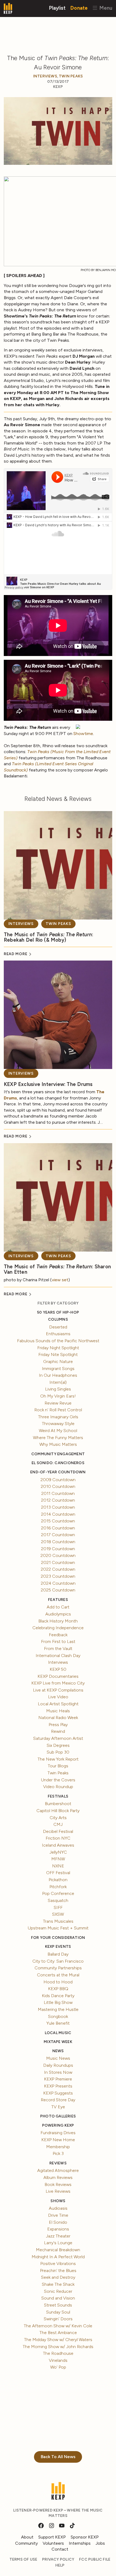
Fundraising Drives (58, 2133)
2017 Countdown (58, 1535)
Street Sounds (58, 2305)
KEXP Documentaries (58, 1676)
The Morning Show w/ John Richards (58, 2347)
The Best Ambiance (58, 2333)
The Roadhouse (58, 2353)
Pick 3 (58, 2153)
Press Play (58, 1725)
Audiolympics (58, 1614)
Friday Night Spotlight (58, 1348)
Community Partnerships (58, 1968)
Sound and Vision (58, 2298)
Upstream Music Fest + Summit (58, 1928)
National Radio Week (58, 1718)
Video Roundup (58, 1787)
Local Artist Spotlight (58, 1704)
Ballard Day (58, 1954)
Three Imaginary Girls (58, 1417)
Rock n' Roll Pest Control (58, 1410)
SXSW (58, 1914)
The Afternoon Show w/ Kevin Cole (58, 2326)
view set (60, 1280)
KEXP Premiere (58, 2079)
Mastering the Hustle (58, 2009)
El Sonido (58, 2222)
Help (60, 2565)
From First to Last (58, 1641)
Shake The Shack (58, 2284)
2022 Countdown (58, 1569)
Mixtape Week (58, 2042)
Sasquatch (58, 1900)
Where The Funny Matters (58, 1438)
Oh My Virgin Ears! (58, 1396)
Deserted (58, 1327)
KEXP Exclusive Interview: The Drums (48, 1084)
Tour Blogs (58, 1766)
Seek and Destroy (58, 2277)
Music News (58, 2058)
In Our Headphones (58, 1375)
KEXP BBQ (58, 1989)
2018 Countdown (58, 1542)
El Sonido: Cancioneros (58, 1463)
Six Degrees (58, 1745)
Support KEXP (52, 2537)
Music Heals (58, 1711)
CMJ (58, 1824)
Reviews (58, 2163)
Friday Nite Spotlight (58, 1354)
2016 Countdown (58, 1528)
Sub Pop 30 (58, 1752)
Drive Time (58, 2215)
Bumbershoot (58, 1804)
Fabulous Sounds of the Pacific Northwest (58, 1341)
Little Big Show (58, 2002)
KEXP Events (58, 1947)
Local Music (58, 2033)
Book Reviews (58, 2184)
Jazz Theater (58, 2236)
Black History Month (58, 1621)
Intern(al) (58, 1382)
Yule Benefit (58, 2023)
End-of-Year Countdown (58, 1472)
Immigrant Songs (58, 1369)
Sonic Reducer (58, 2291)
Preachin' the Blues (58, 2271)
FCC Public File (95, 2559)
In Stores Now (58, 2072)
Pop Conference (58, 1893)
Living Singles (58, 1389)
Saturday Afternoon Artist (58, 1738)
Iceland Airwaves (58, 1845)
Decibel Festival (58, 1831)
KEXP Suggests (58, 2093)
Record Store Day (58, 2100)
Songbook (58, 2016)
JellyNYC (58, 1852)
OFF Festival (58, 1873)
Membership (58, 2147)
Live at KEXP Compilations (58, 1690)
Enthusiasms (58, 1334)
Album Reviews (58, 2177)
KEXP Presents (58, 2086)
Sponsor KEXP (85, 2537)
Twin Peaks (71, 76)
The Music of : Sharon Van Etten (57, 1269)
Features (58, 1600)
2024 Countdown (58, 1583)
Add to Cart (58, 1607)
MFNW (58, 1859)
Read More (16, 954)
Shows (58, 2201)
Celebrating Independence (58, 1628)
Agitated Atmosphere (58, 2170)
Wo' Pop (58, 2367)
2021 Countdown (58, 1562)
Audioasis (58, 2208)
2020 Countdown (58, 1555)
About (27, 2537)
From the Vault (58, 1649)
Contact (60, 2549)
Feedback (58, 1635)
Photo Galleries (58, 2116)
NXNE (58, 1866)
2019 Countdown (58, 1549)
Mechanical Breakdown (58, 2250)
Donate (79, 8)
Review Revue (58, 1403)
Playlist (57, 8)
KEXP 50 (58, 1669)
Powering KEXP (58, 2125)
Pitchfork (58, 1887)
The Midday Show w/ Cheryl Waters (58, 2340)
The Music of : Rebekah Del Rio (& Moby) (49, 937)
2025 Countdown (58, 1590)
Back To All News (58, 2457)
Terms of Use (23, 2559)
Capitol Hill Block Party (58, 1811)
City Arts (58, 1818)
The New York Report (58, 1759)
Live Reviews (58, 2191)
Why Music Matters (58, 1444)
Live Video (58, 1697)
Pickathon (58, 1880)
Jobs (100, 2543)
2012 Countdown (58, 1500)
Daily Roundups (58, 2065)
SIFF (58, 1907)
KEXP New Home (58, 2140)
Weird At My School (58, 1431)
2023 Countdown (58, 1576)
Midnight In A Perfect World (58, 2257)
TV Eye (58, 2107)
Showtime (83, 734)
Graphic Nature (58, 1362)
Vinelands (58, 2360)
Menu (105, 8)
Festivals (58, 1796)
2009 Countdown (58, 1480)
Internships (80, 2543)
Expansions (58, 2229)
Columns (58, 1319)
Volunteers (53, 2543)
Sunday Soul (58, 2312)
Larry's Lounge (58, 2243)
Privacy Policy (58, 2559)
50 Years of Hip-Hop (58, 1312)
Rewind (58, 1731)
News (58, 2051)
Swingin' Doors (58, 2319)
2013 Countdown (58, 1507)
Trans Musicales (58, 1921)
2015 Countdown (58, 1521)
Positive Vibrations (58, 2264)
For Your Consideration (58, 1938)
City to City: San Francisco (58, 1961)
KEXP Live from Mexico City (58, 1683)
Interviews (45, 76)
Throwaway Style (58, 1424)
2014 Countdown (58, 1514)
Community (26, 2543)
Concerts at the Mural (58, 1975)
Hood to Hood (58, 1982)
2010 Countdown (58, 1486)
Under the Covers (58, 1780)
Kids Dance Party (58, 1996)
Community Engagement (58, 1454)
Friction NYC (58, 1838)
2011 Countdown (58, 1493)
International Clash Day (58, 1656)
